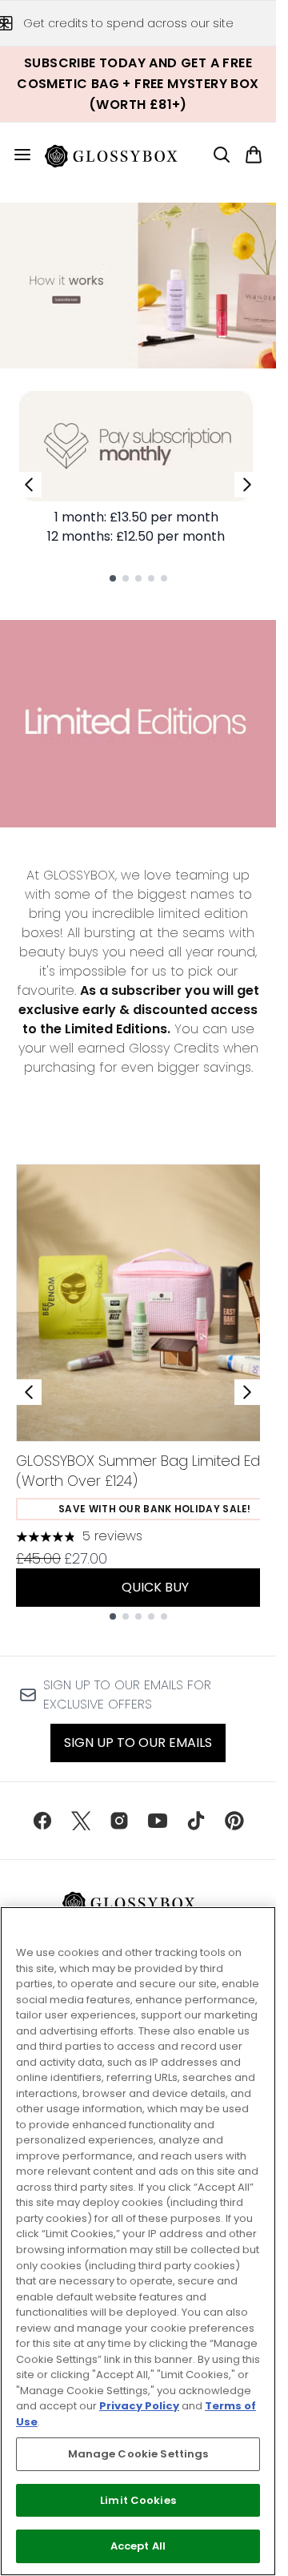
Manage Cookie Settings (138, 2454)
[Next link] (247, 485)
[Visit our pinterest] (234, 1821)
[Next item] (247, 1392)
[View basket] (254, 155)
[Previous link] (29, 485)
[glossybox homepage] (121, 155)
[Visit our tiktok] (196, 1821)
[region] (138, 2241)
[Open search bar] (222, 155)
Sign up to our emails (138, 1743)
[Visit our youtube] (158, 1821)
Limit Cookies (138, 2500)
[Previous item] (29, 1392)
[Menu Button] (16, 155)
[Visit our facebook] (42, 1821)
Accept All (138, 2546)
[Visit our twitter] (81, 1821)
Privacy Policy (139, 2406)
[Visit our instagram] (119, 1821)
